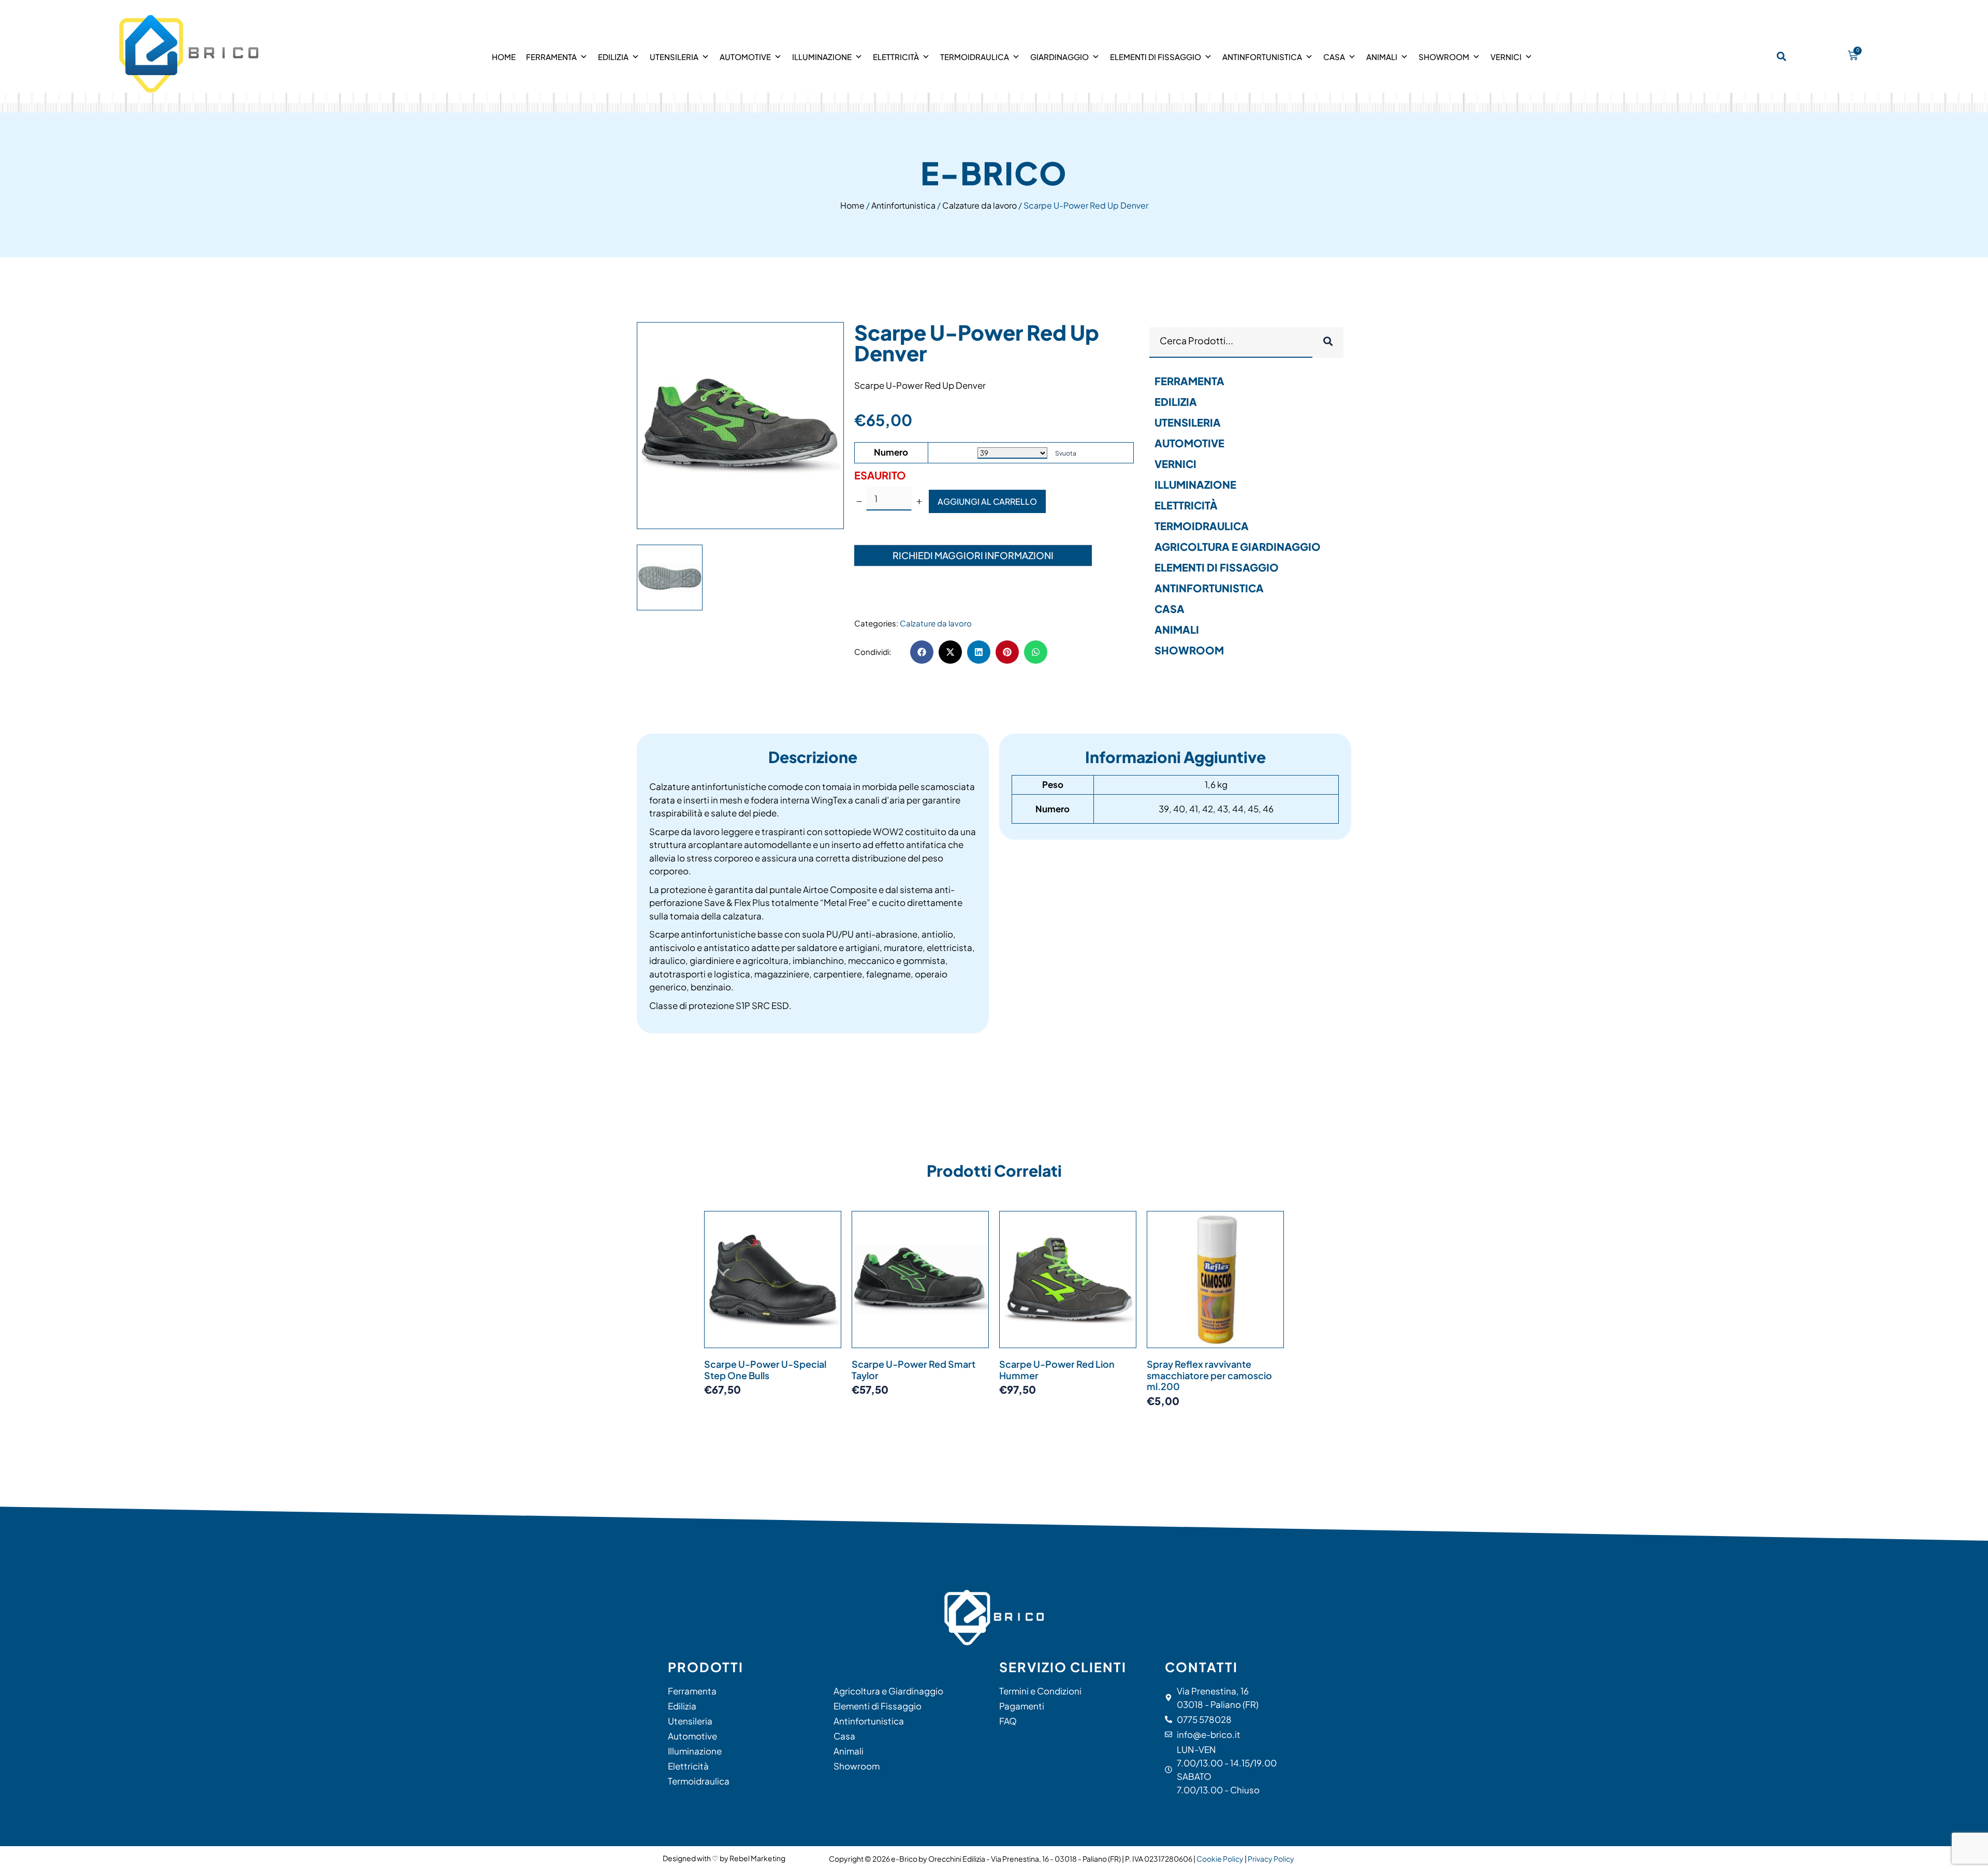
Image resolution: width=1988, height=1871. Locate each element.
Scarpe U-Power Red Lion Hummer (1057, 1370)
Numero (891, 452)
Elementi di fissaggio (1217, 567)
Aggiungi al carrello (987, 501)
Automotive (745, 57)
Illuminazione (822, 57)
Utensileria (674, 57)
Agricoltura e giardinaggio (1238, 546)
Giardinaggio (1059, 57)
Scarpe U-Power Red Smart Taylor (913, 1370)
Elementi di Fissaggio (1156, 57)
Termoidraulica (975, 57)
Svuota (1066, 453)
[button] (1782, 56)
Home (504, 57)
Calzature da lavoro (980, 205)
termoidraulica (1202, 526)
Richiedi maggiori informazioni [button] (973, 555)
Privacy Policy (1271, 1859)
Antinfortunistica (1262, 57)
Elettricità (896, 57)
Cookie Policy (1220, 1859)
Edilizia (613, 57)
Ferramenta (551, 57)
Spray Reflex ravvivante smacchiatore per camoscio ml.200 (1209, 1375)
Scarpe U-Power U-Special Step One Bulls (765, 1370)
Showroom (1444, 57)
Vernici (1506, 57)
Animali (1382, 57)
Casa (1334, 57)
